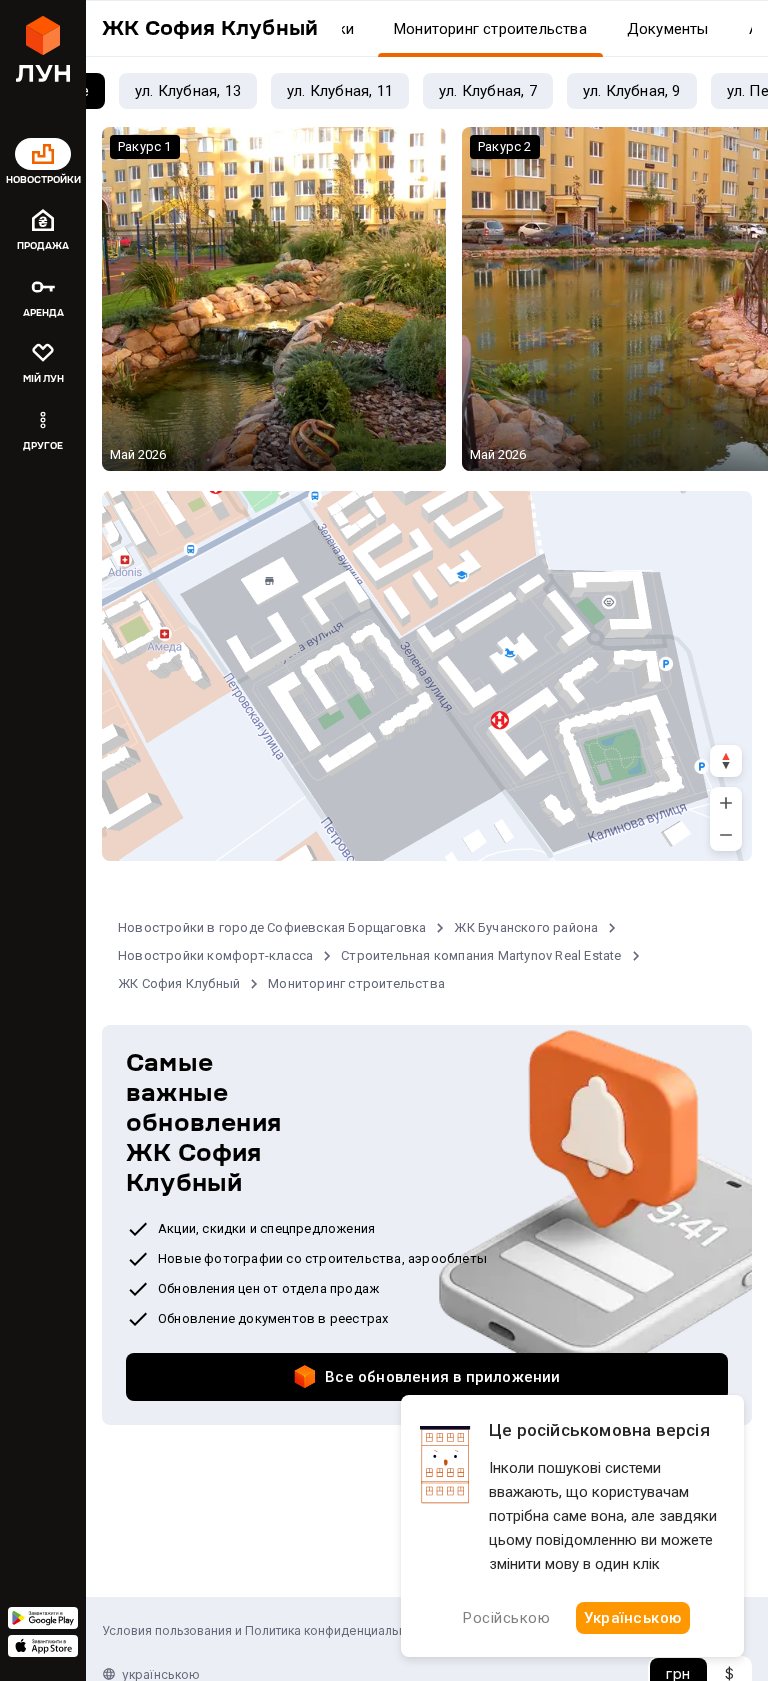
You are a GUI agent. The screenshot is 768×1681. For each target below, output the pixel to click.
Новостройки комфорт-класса (215, 955)
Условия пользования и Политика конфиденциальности (267, 1630)
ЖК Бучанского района (526, 927)
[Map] (427, 676)
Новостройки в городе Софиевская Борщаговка (272, 927)
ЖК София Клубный (179, 983)
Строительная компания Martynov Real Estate (481, 955)
